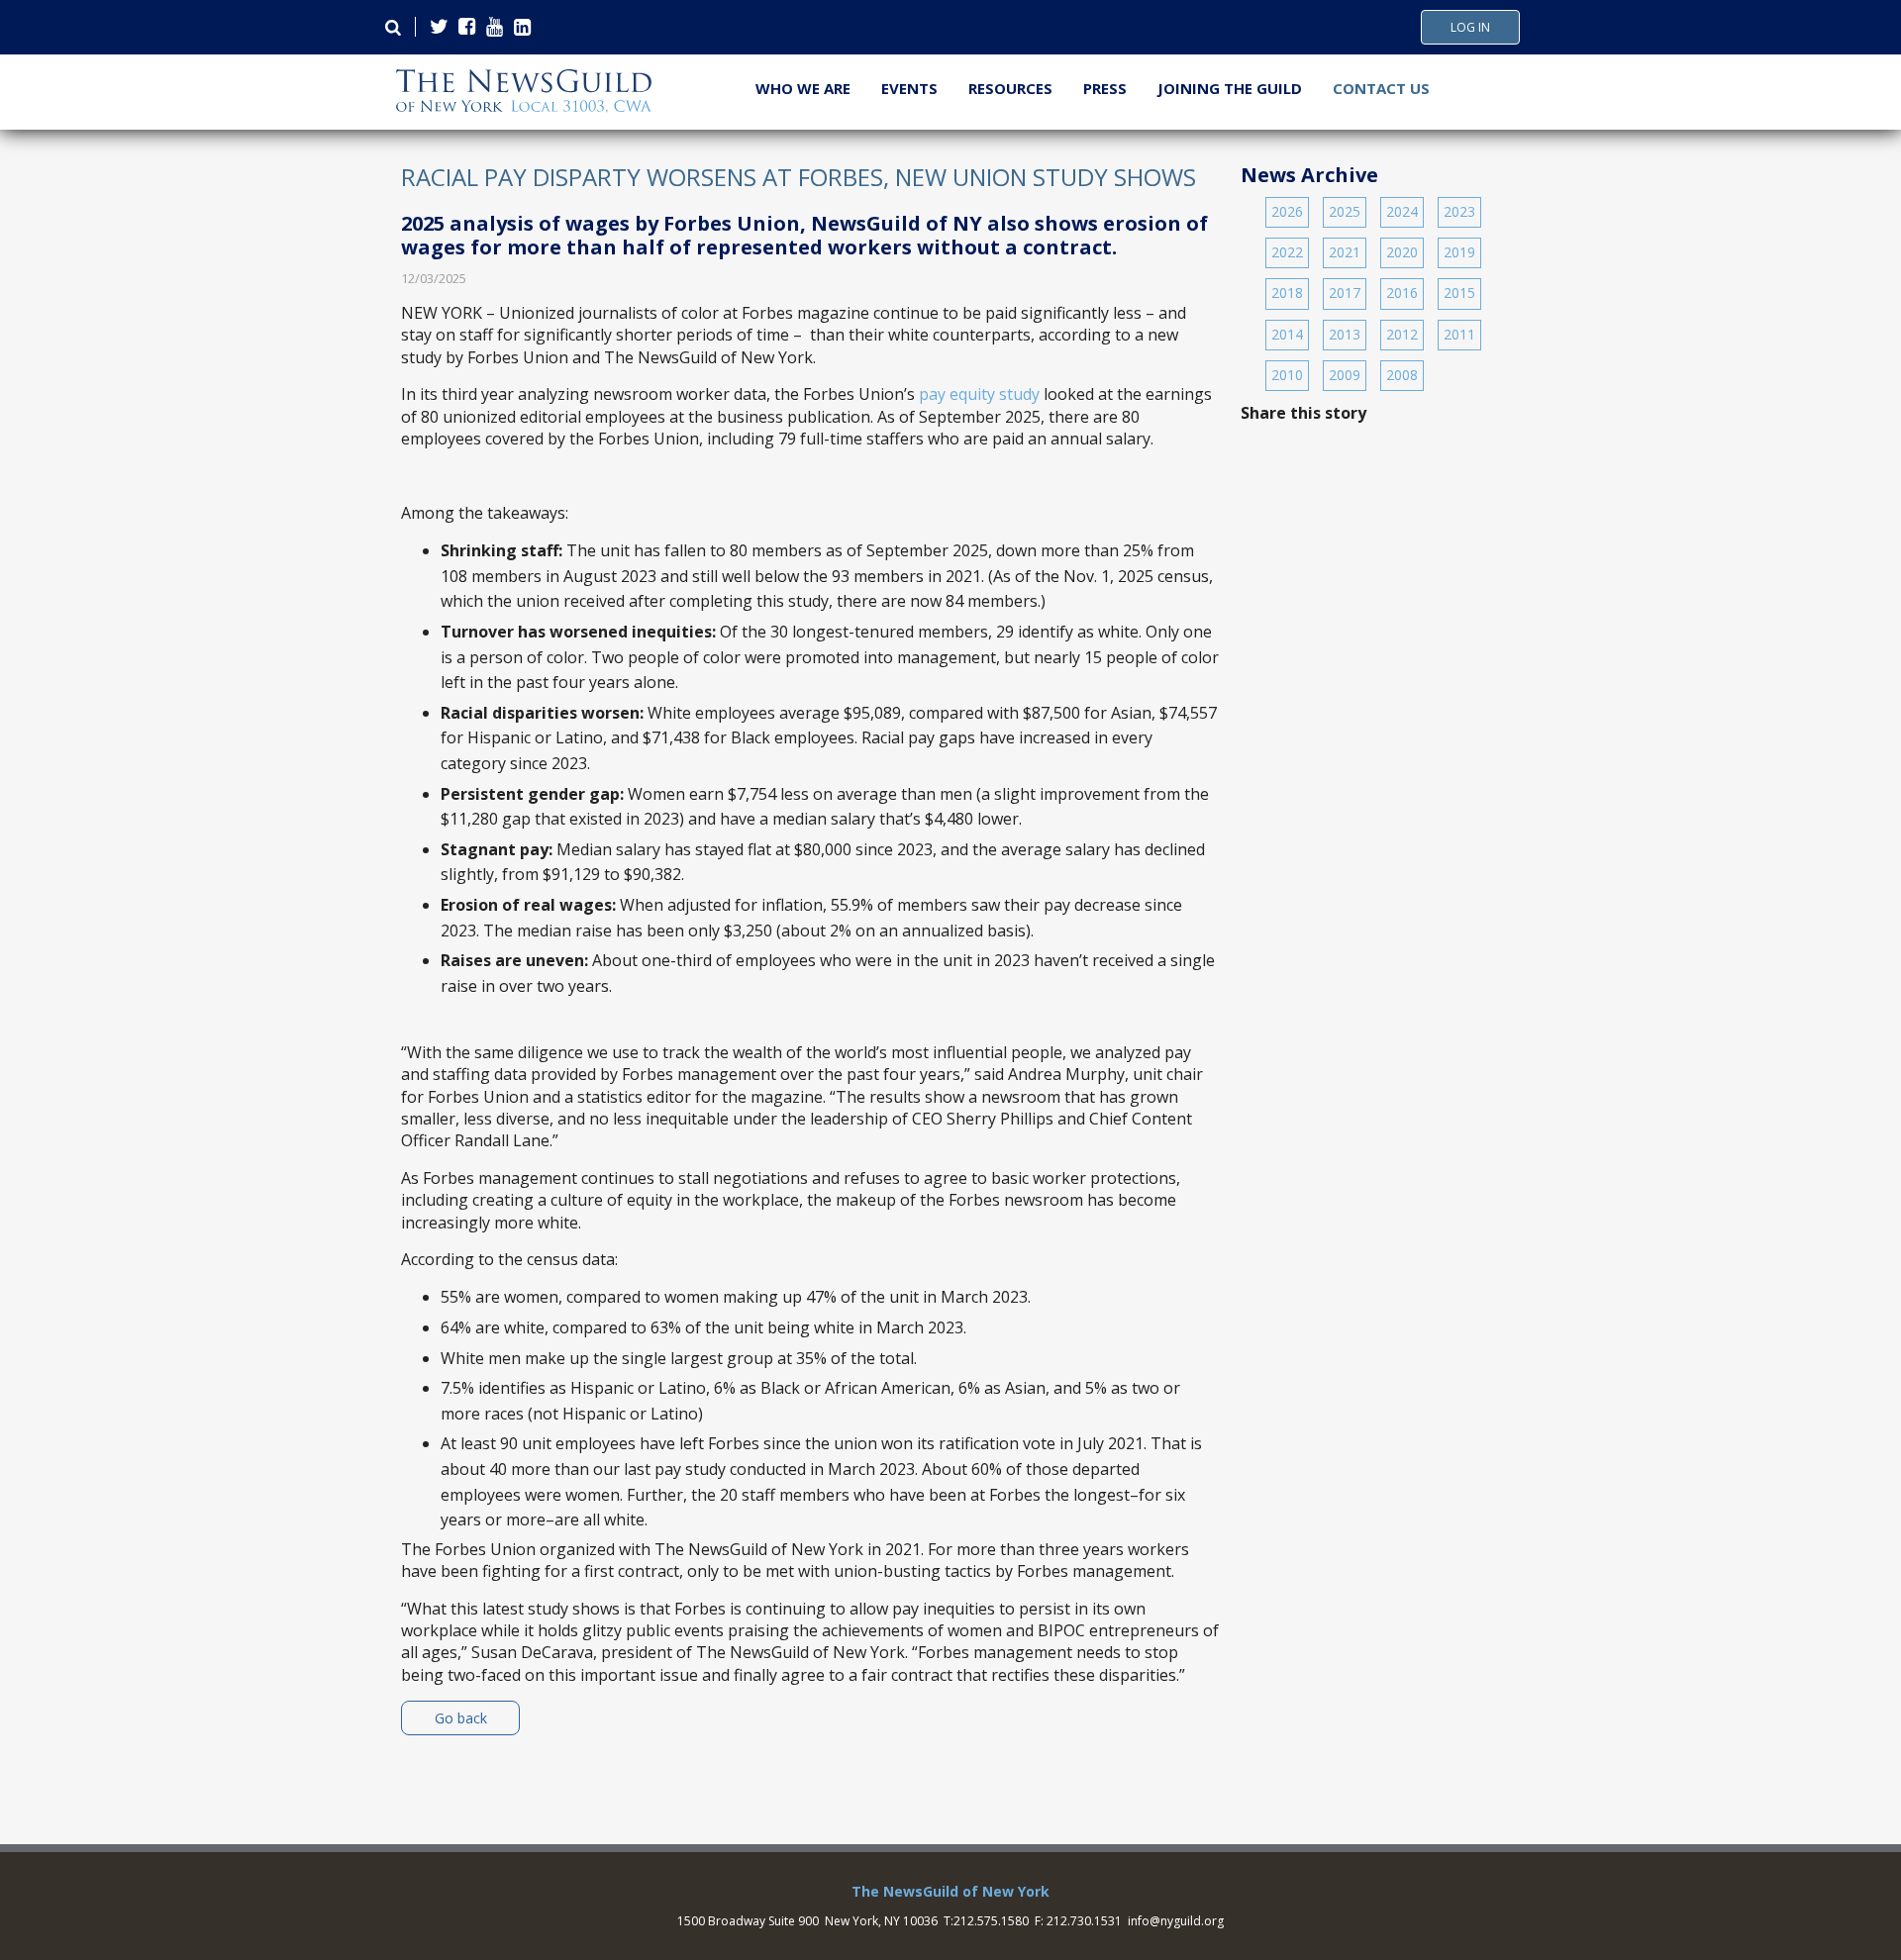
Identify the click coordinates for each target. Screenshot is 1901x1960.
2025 (1345, 211)
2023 (1459, 211)
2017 (1345, 293)
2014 (1287, 334)
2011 (1459, 334)
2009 (1345, 375)
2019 (1459, 252)
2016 (1402, 293)
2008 (1402, 375)
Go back (461, 1718)
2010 (1287, 375)
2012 (1402, 334)
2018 (1287, 293)
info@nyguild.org (1176, 1921)
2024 (1402, 211)
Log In (1470, 28)
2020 (1402, 252)
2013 (1345, 334)
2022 (1287, 252)
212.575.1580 (991, 1921)
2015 (1459, 293)
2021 (1345, 252)
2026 (1287, 211)
